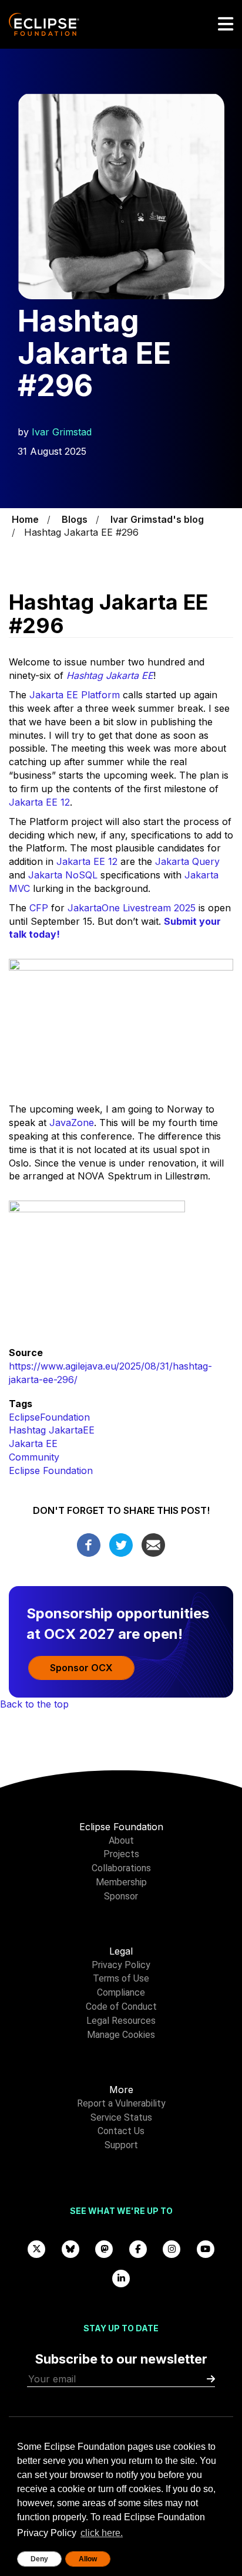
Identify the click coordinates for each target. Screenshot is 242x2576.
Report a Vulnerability (121, 2103)
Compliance (121, 1992)
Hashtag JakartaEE (52, 1430)
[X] (37, 2248)
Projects (121, 1854)
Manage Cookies (121, 2035)
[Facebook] (89, 1544)
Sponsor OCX (81, 1668)
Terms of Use (121, 1978)
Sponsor (121, 1896)
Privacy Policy (121, 1965)
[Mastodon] (105, 2248)
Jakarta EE (33, 1443)
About (121, 1840)
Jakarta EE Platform (73, 695)
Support (121, 2145)
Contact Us (121, 2131)
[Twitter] (121, 1544)
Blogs (75, 519)
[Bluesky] (70, 2248)
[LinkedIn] (121, 2278)
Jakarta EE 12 (39, 802)
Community (34, 1457)
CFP (39, 908)
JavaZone (72, 1123)
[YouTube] (206, 2248)
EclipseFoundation (49, 1417)
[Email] (153, 1544)
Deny (39, 2559)
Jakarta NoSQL (63, 875)
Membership (121, 1882)
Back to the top (34, 1704)
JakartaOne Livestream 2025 (132, 908)
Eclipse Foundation (51, 1470)
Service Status (121, 2117)
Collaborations (121, 1868)
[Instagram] (172, 2248)
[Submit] (211, 2379)
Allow (88, 2559)
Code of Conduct (121, 2007)
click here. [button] (102, 2533)
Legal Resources (121, 2021)
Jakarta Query (187, 861)
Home (25, 519)
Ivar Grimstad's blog (157, 519)
